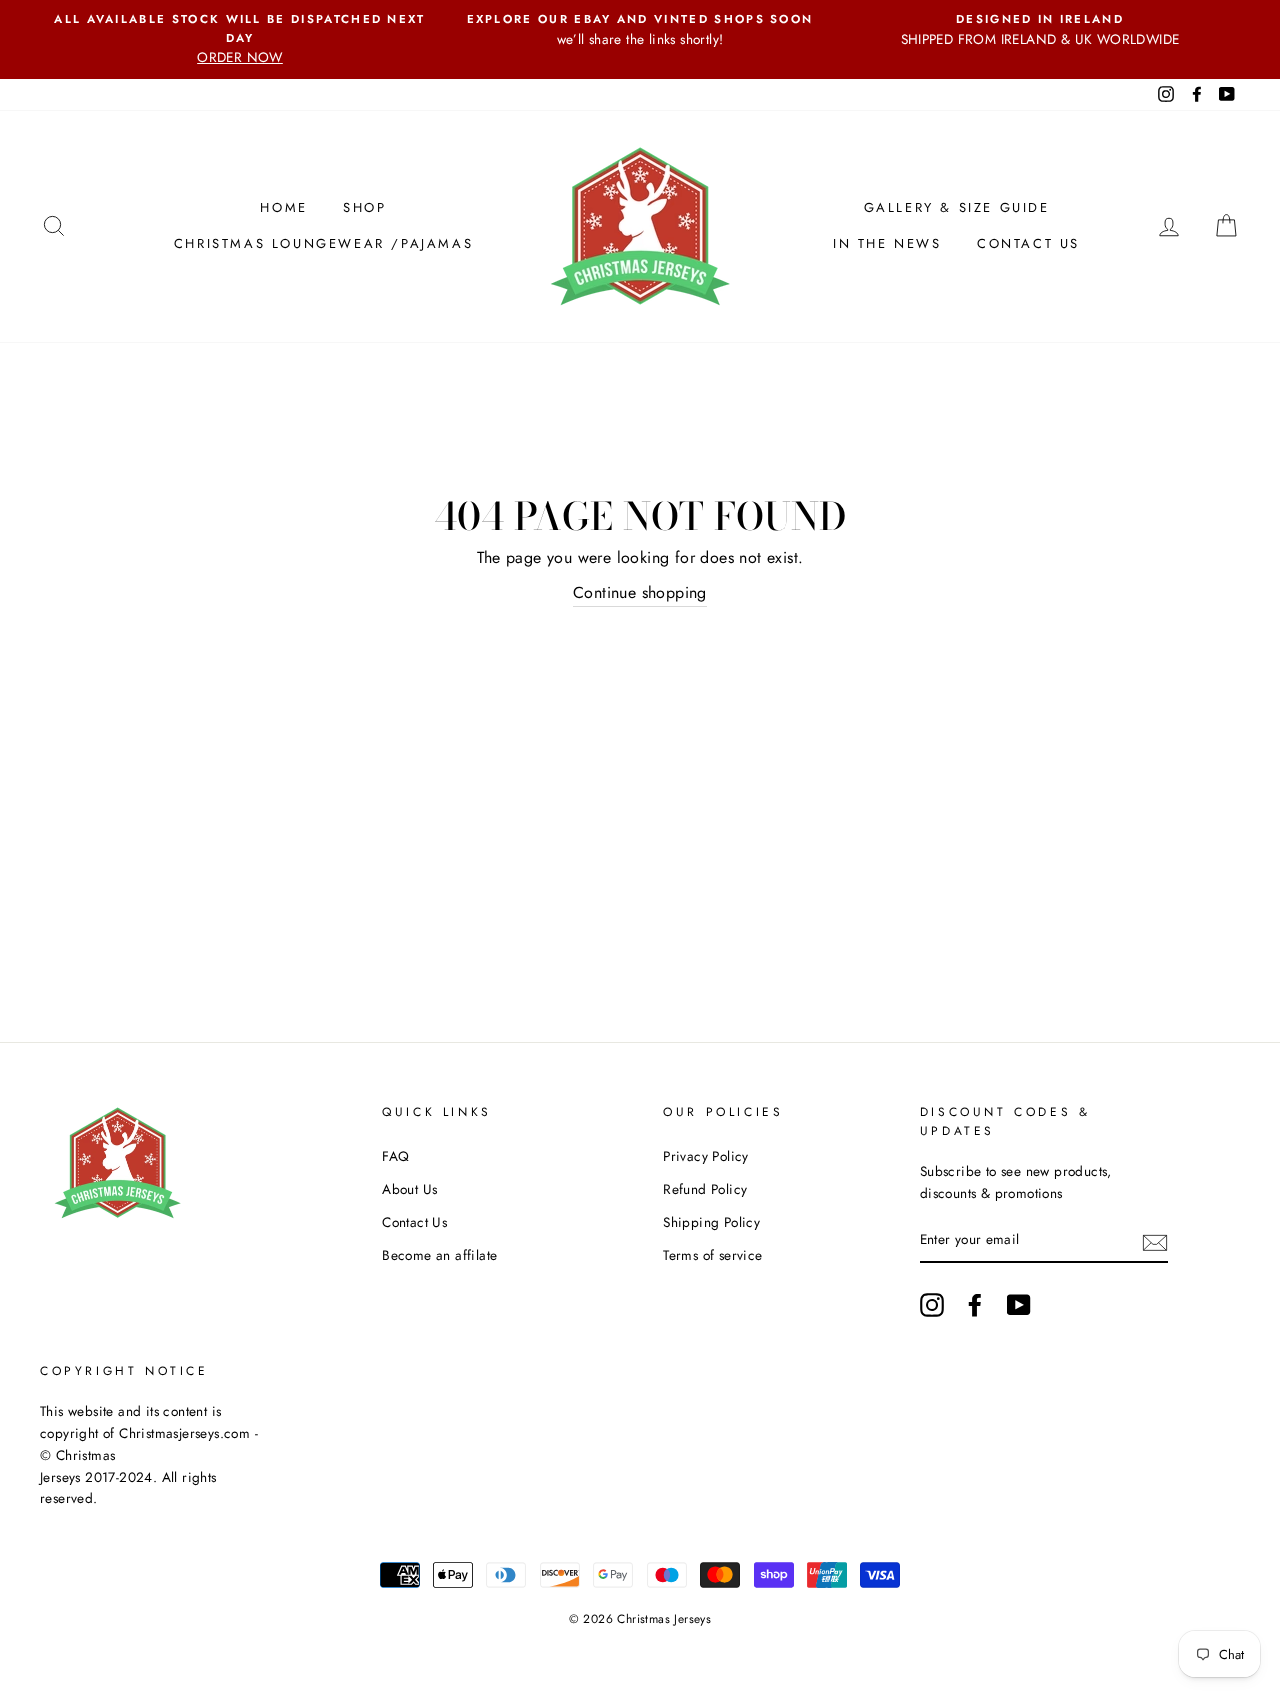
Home (283, 207)
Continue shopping (640, 592)
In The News (887, 243)
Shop (364, 207)
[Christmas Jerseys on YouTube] (1019, 1305)
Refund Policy (705, 1189)
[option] (240, 39)
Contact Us (1028, 243)
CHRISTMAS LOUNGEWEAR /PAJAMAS (323, 243)
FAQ (395, 1156)
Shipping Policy (711, 1222)
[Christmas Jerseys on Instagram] (932, 1305)
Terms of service (712, 1255)
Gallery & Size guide (957, 207)
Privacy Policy (706, 1156)
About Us (409, 1189)
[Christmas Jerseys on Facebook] (975, 1305)
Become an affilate (439, 1255)
